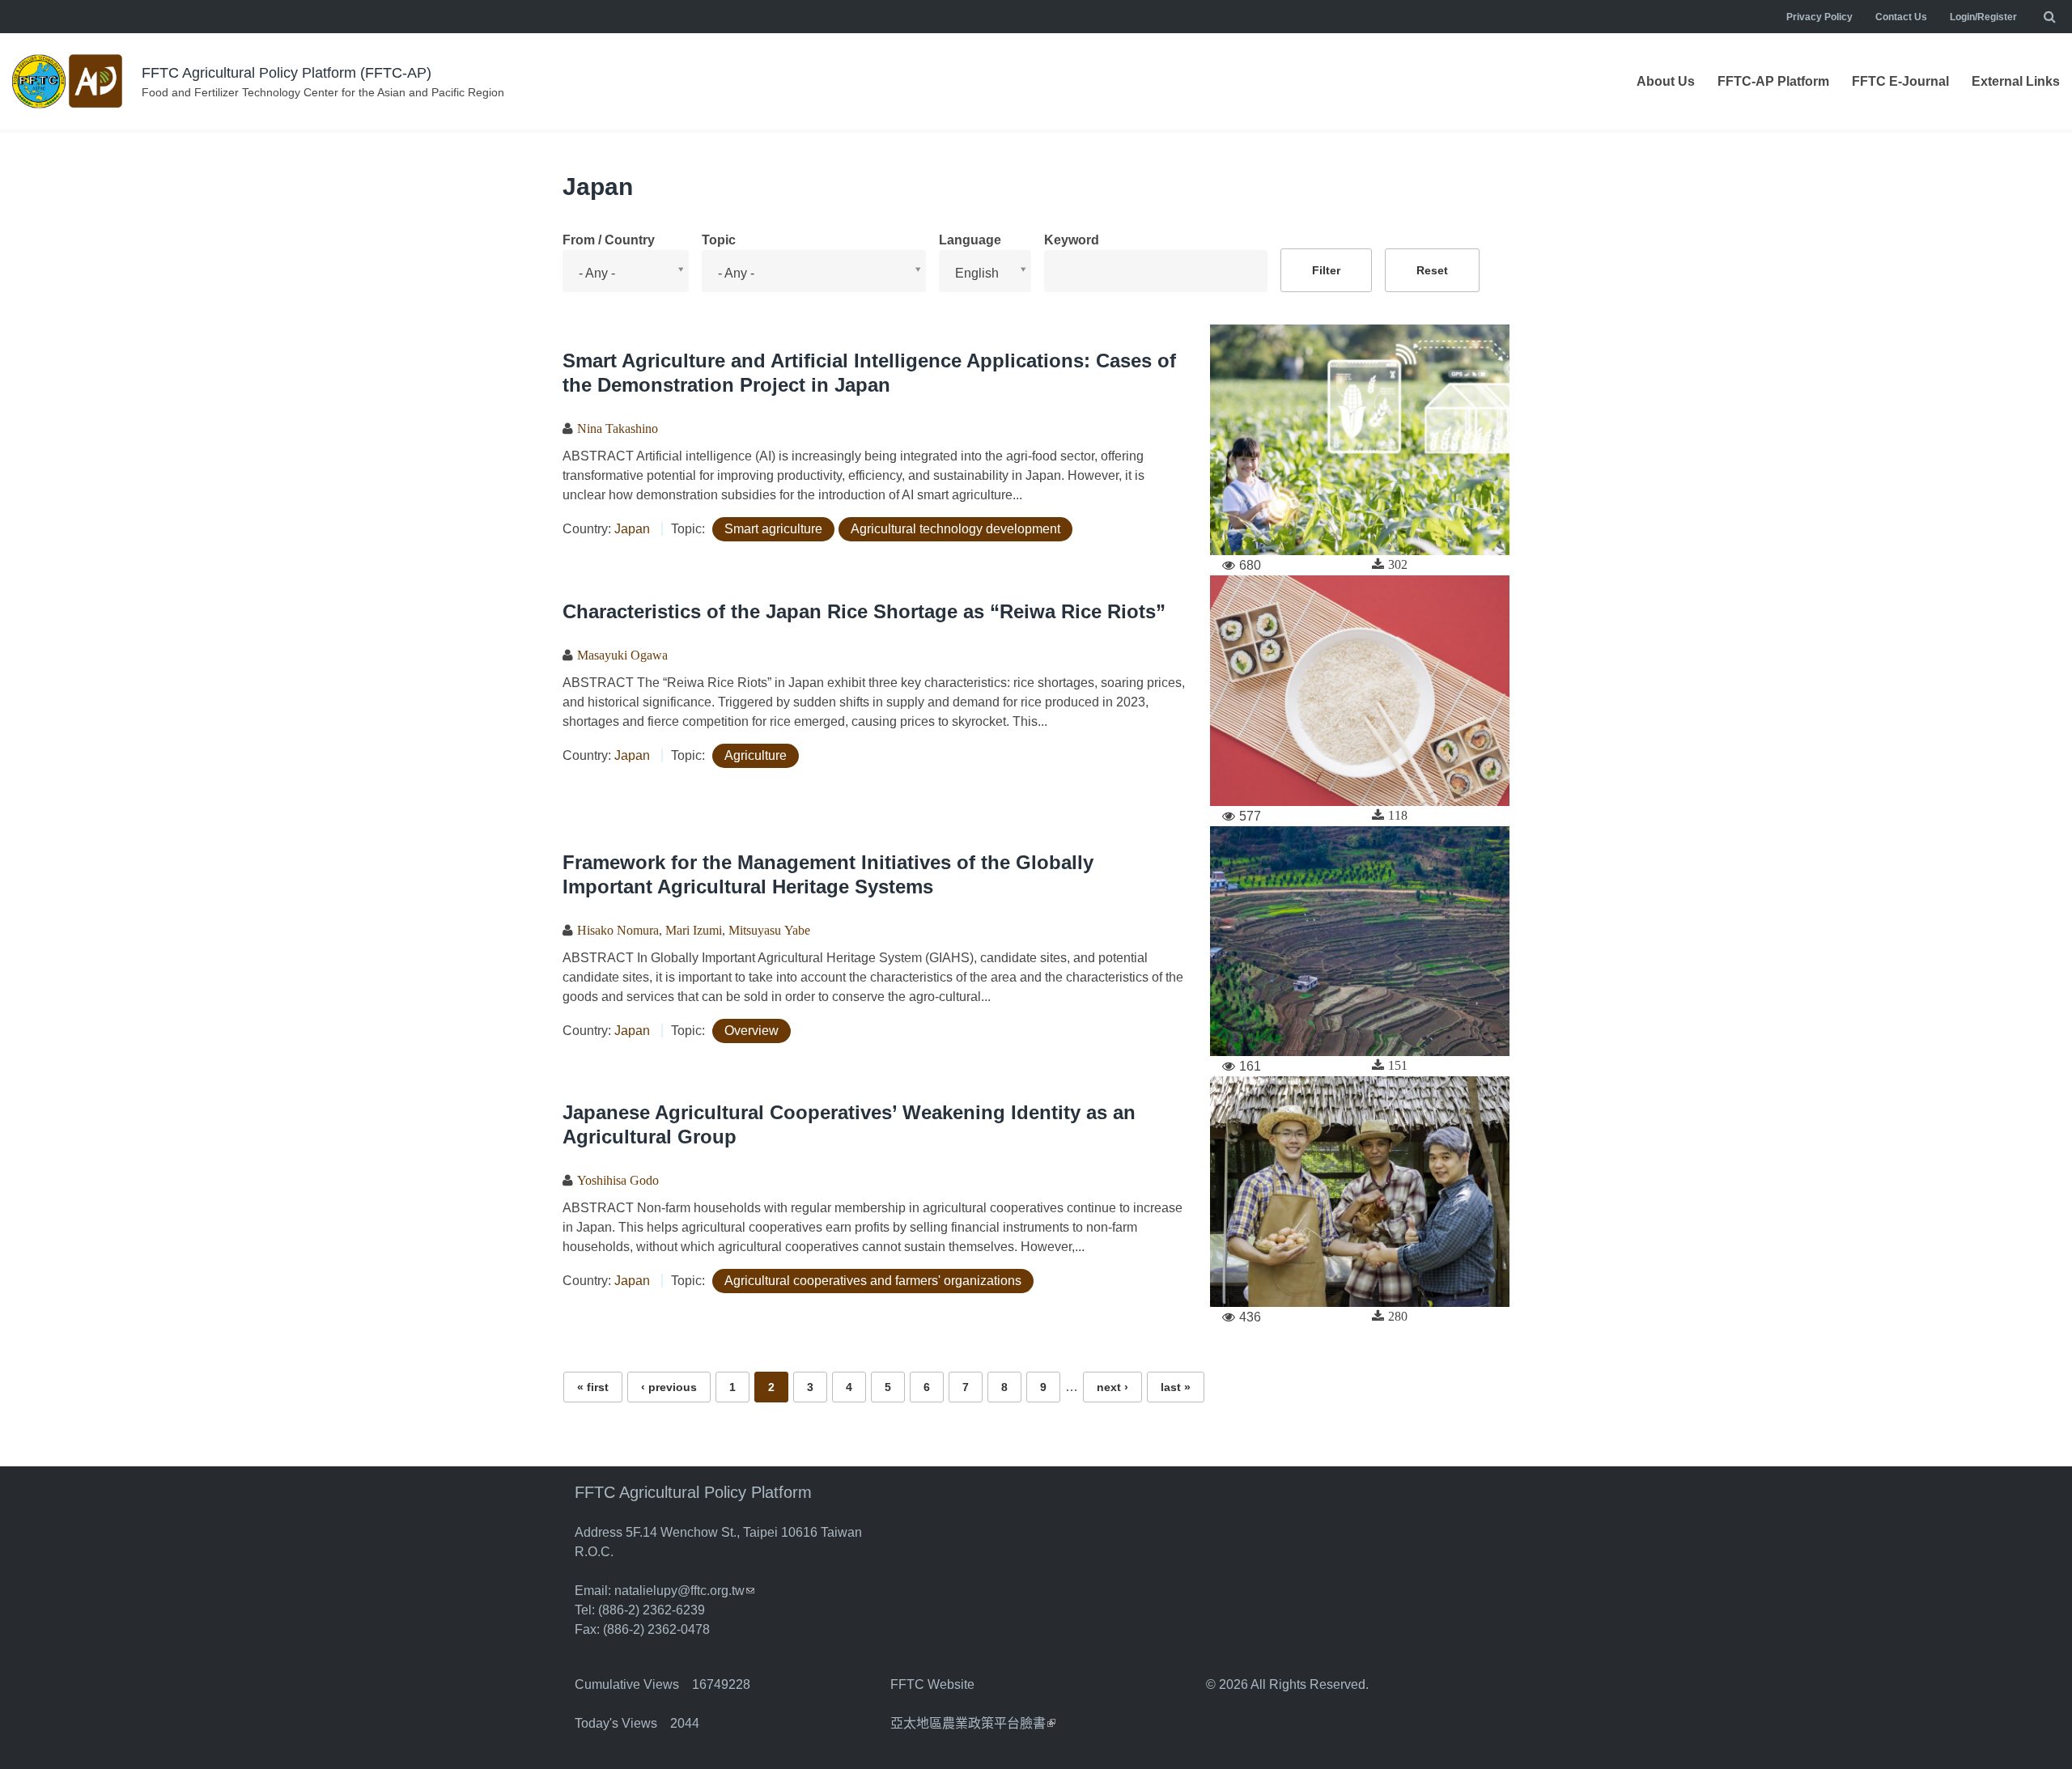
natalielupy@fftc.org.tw (684, 1591)
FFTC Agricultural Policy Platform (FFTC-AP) (287, 73)
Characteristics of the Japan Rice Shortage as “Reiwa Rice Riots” (864, 611)
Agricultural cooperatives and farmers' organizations (873, 1281)
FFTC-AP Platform (1773, 81)
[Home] (69, 81)
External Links (2016, 81)
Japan (632, 529)
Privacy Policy (1819, 17)
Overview (752, 1031)
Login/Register (1983, 17)
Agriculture (756, 755)
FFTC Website (932, 1684)
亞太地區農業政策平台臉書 (973, 1723)
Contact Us (1901, 17)
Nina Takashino (618, 428)
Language (970, 240)
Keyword (1072, 240)
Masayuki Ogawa (622, 655)
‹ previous (669, 1387)
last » (1176, 1387)
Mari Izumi (694, 930)
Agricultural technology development (955, 529)
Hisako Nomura (618, 930)
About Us (1666, 81)
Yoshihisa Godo (618, 1180)
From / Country (609, 240)
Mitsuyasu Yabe (769, 930)
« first (593, 1387)
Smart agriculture (773, 529)
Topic (719, 240)
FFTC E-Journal (1900, 81)
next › (1112, 1387)
